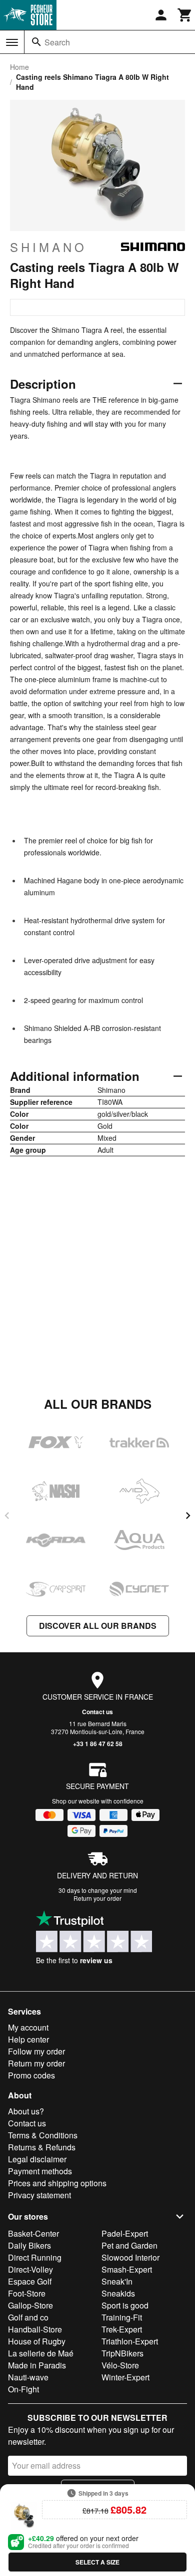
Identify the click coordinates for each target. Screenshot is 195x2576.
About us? (26, 2111)
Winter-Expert (125, 2377)
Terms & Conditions (43, 2135)
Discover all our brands (98, 1626)
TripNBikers (122, 2353)
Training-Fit (122, 2317)
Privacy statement (39, 2195)
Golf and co (28, 2317)
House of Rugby (37, 2341)
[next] (188, 1516)
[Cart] (185, 15)
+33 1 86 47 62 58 (98, 1744)
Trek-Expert (122, 2329)
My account (28, 2027)
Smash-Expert (127, 2269)
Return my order (36, 2063)
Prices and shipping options (57, 2183)
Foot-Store (27, 2293)
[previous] (7, 1516)
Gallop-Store (30, 2305)
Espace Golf (30, 2281)
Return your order (97, 1898)
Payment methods (40, 2171)
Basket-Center (33, 2233)
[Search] (36, 42)
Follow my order (36, 2051)
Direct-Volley (30, 2269)
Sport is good (125, 2305)
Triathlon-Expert (130, 2341)
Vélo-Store (120, 2365)
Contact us (97, 1712)
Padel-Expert (125, 2233)
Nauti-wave (28, 2377)
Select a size (97, 2562)
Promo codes (31, 2075)
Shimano (48, 247)
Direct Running (35, 2257)
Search (57, 42)
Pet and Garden (129, 2245)
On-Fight (23, 2389)
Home (19, 67)
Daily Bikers (29, 2245)
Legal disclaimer (37, 2159)
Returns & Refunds (42, 2147)
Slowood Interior (130, 2257)
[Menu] (12, 42)
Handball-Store (35, 2329)
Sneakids (118, 2293)
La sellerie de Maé (41, 2353)
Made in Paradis (37, 2365)
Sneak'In (117, 2281)
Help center (28, 2039)
